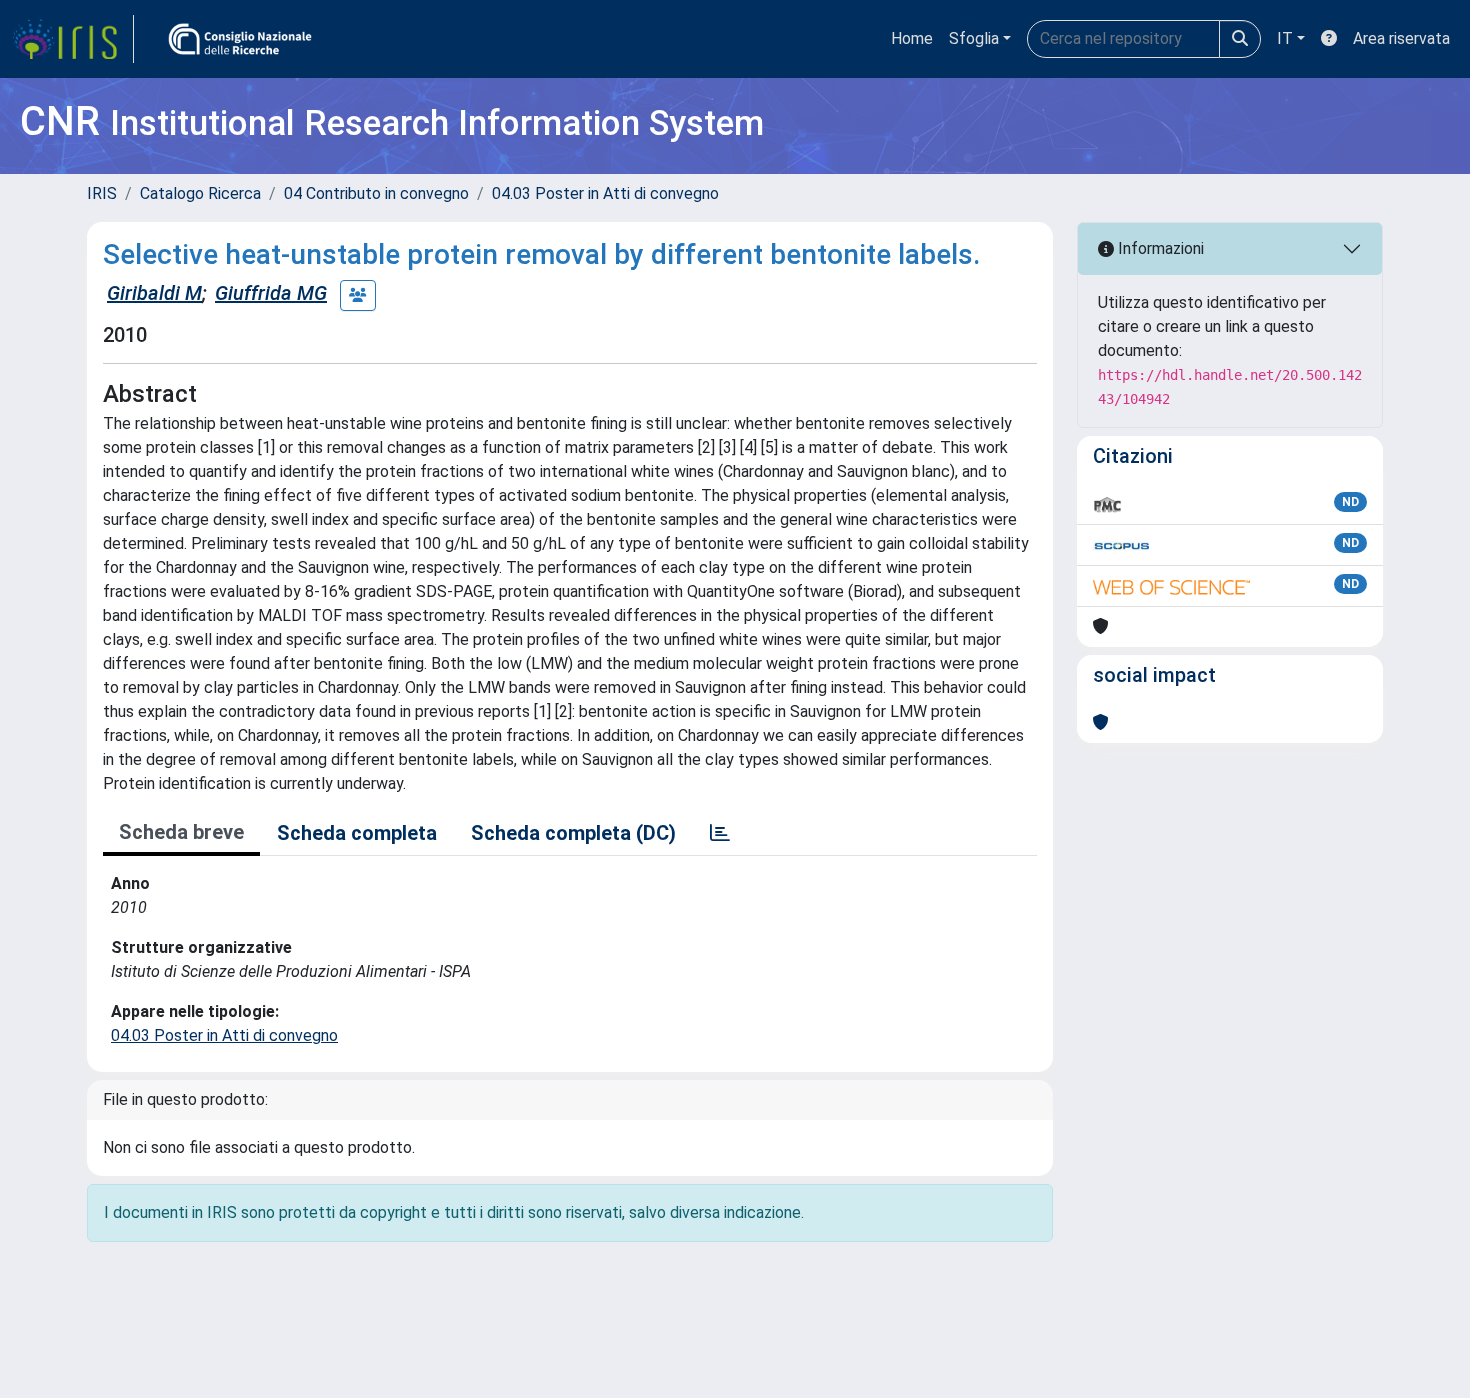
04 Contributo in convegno (376, 193)
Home (912, 38)
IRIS (102, 193)
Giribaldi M (154, 293)
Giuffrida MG (271, 293)
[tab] (720, 833)
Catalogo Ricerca (200, 193)
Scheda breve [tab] (181, 832)
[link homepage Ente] (240, 39)
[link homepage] (73, 39)
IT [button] (1285, 38)
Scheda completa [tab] (357, 833)
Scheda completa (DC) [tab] (573, 833)
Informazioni (1159, 248)
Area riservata (1401, 38)
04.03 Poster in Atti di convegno (605, 193)
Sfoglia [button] (974, 38)
